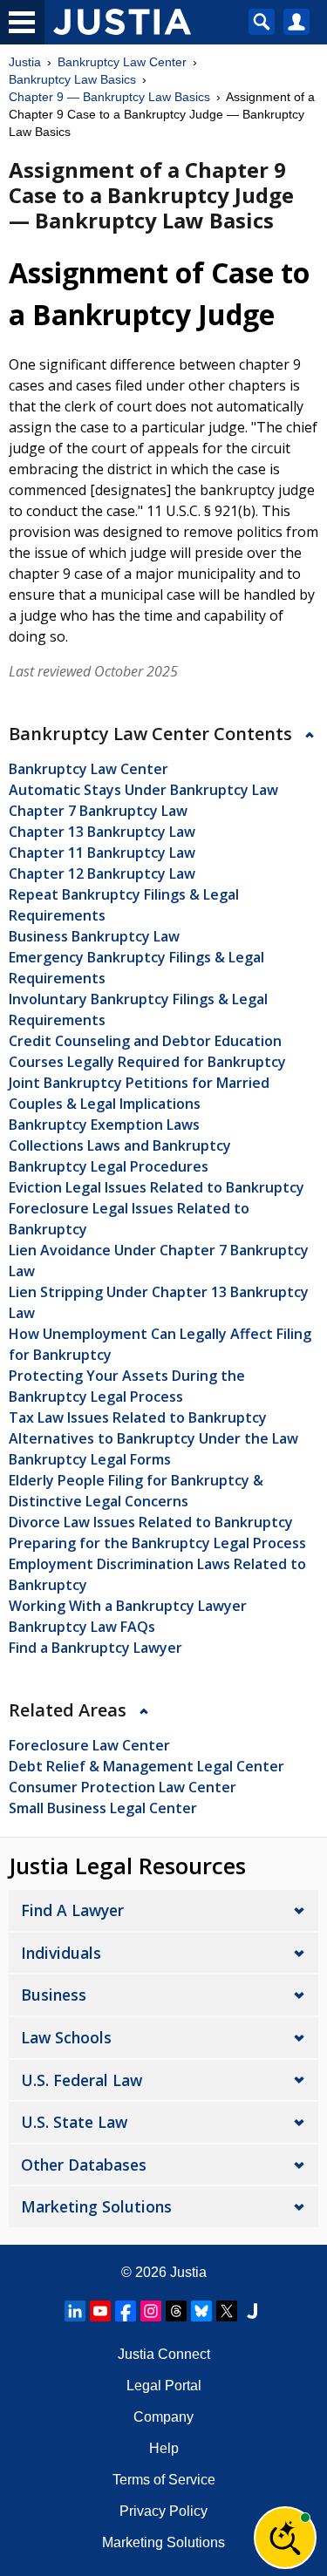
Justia (25, 62)
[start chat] (285, 2538)
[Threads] (176, 2311)
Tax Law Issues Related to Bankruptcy (138, 1417)
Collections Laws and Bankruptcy (120, 1145)
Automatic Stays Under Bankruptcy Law (143, 790)
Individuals (61, 1953)
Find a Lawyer (72, 1910)
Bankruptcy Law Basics (72, 79)
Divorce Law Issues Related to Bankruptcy (151, 1522)
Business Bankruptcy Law (94, 936)
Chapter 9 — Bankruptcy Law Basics (109, 97)
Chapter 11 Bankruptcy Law (102, 853)
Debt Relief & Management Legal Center (146, 1766)
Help (164, 2448)
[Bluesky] (201, 2311)
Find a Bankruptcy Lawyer (95, 1648)
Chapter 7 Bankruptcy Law (98, 811)
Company (163, 2417)
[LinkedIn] (75, 2311)
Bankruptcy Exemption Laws (104, 1125)
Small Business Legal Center (103, 1808)
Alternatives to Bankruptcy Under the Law (153, 1438)
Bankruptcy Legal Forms (90, 1459)
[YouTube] (100, 2311)
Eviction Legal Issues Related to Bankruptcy (157, 1187)
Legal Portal (164, 2386)
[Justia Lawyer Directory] (252, 2311)
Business (54, 1995)
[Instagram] (151, 2311)
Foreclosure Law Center (89, 1745)
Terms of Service (164, 2480)
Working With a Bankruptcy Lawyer (128, 1606)
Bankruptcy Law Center (122, 62)
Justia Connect (164, 2354)
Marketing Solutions (96, 2206)
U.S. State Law (74, 2122)
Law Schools (66, 2037)
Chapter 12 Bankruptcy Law (102, 873)
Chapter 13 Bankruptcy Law (102, 832)
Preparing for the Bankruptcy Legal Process (157, 1543)
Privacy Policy (163, 2511)
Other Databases (84, 2165)
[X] (227, 2311)
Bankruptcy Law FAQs (82, 1627)
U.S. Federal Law (82, 2080)
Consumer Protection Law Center (123, 1787)
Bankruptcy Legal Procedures (109, 1166)
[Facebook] (126, 2311)
